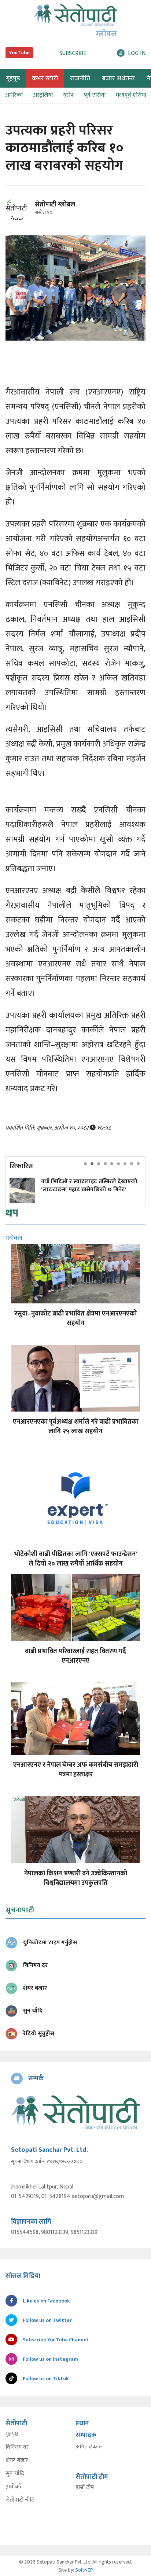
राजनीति (80, 78)
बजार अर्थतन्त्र (118, 78)
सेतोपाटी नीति (20, 2500)
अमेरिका (14, 95)
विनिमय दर (17, 2447)
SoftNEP (84, 2570)
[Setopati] (75, 2112)
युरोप (68, 95)
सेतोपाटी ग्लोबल (55, 205)
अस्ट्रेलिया (43, 95)
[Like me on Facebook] (20, 219)
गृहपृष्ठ (12, 2434)
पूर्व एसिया (95, 95)
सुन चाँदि (15, 2474)
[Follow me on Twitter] (27, 213)
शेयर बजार (17, 2461)
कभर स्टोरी (45, 78)
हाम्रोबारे (14, 2487)
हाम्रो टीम (85, 2488)
